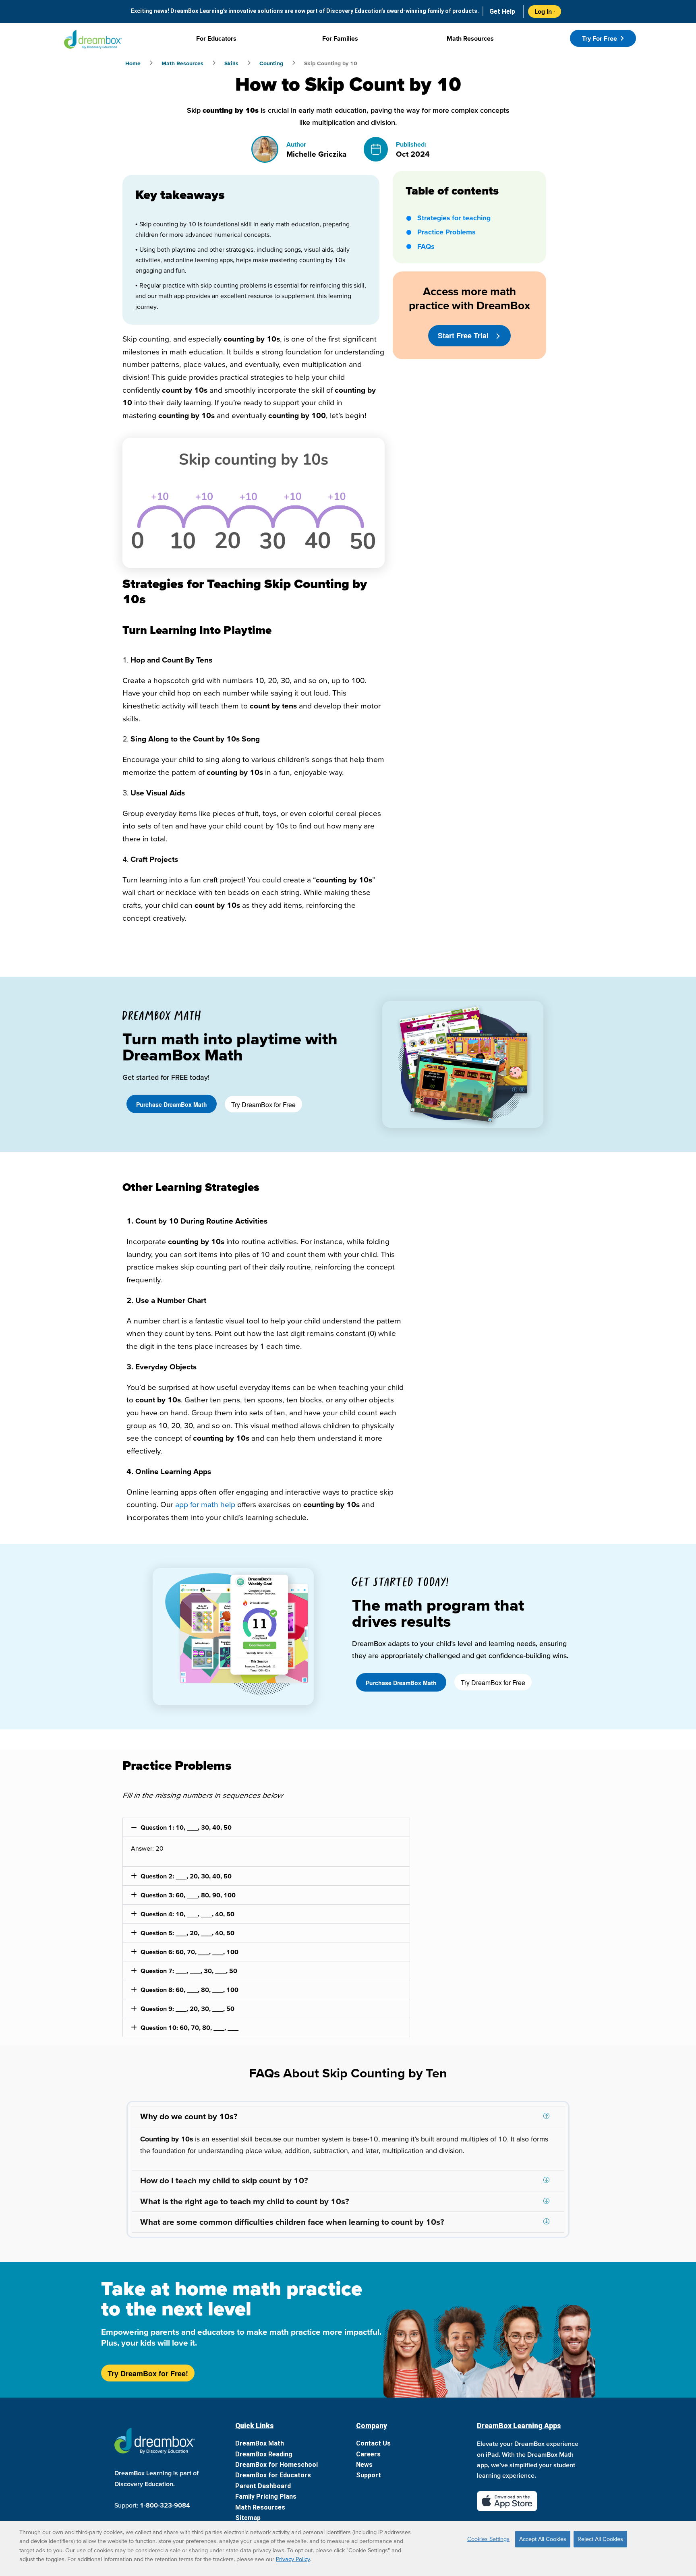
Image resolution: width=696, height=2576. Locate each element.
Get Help (502, 11)
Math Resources (182, 63)
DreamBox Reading (264, 2454)
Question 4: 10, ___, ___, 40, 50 (187, 1914)
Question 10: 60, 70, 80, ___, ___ (190, 2027)
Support (369, 2475)
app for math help (205, 1504)
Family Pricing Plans (266, 2496)
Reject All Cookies (600, 2539)
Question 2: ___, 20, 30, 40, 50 (186, 1876)
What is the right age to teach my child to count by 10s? (245, 2201)
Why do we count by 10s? (189, 2116)
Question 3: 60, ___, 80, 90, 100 (188, 1895)
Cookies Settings (488, 2539)
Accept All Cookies (543, 2539)
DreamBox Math (260, 2443)
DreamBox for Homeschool (277, 2465)
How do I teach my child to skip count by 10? (224, 2180)
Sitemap (248, 2518)
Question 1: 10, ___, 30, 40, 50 (186, 1827)
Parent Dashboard (263, 2486)
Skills (231, 63)
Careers (368, 2454)
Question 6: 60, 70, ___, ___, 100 (190, 1952)
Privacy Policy (293, 2559)
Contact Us (373, 2443)
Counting (271, 63)
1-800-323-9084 (165, 2505)
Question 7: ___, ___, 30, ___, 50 (189, 1971)
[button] (266, 1827)
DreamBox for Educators (273, 2475)
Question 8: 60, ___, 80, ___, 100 (190, 1990)
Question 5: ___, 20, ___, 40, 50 (187, 1933)
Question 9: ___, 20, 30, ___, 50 (187, 2009)
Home (133, 63)
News (364, 2465)
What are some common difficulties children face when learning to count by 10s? (292, 2222)
